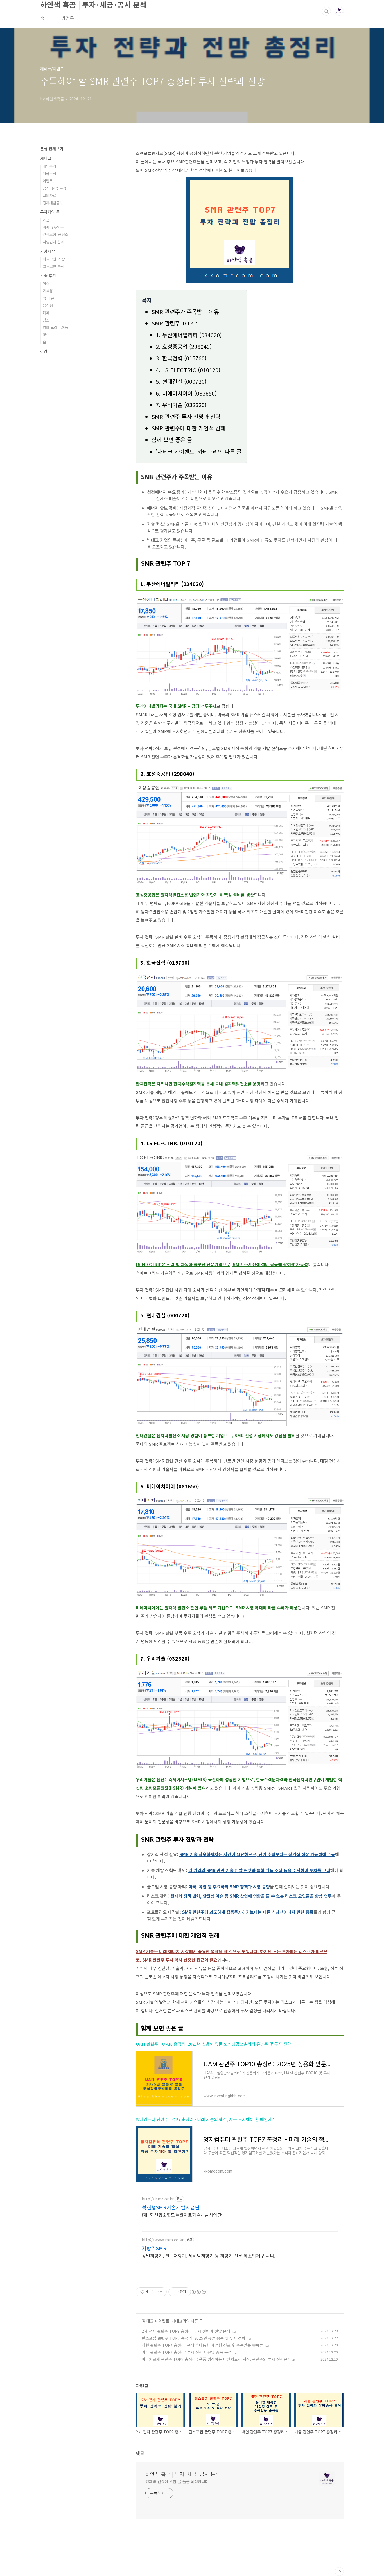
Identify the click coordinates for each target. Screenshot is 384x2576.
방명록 (68, 18)
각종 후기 (48, 275)
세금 (46, 220)
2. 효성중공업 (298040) (184, 346)
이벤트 (164, 2321)
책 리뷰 (48, 298)
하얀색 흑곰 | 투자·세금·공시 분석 (183, 2474)
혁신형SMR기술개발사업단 (171, 2207)
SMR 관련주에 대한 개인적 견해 (188, 428)
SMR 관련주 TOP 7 (175, 323)
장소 (46, 320)
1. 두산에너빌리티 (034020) (189, 335)
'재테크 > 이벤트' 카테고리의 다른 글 (199, 451)
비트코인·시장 (54, 259)
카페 (46, 313)
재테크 (148, 2321)
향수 (46, 335)
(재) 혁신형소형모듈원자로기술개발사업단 (182, 2215)
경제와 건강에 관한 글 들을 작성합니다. (178, 2481)
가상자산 (48, 251)
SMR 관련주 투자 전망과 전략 (186, 416)
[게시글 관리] (160, 2292)
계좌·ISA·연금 (53, 227)
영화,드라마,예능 (56, 327)
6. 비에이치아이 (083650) (186, 393)
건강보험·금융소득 (57, 234)
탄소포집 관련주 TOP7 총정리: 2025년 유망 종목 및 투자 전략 (194, 2338)
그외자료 (49, 195)
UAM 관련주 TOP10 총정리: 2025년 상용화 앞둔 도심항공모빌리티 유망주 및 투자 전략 (214, 2044)
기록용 (48, 291)
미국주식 (49, 173)
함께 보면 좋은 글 (172, 440)
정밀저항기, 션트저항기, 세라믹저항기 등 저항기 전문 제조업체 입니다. (208, 2255)
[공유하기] (153, 2292)
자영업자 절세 (53, 242)
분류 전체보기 (52, 149)
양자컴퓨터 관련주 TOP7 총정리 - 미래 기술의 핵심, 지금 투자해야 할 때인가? (205, 2119)
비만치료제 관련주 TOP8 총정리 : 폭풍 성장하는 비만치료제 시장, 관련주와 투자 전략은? (215, 2359)
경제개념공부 (53, 203)
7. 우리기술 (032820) (181, 405)
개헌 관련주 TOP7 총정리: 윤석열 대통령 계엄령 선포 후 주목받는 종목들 (202, 2345)
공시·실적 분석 (54, 188)
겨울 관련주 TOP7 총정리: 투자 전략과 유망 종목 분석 (187, 2352)
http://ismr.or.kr (158, 2199)
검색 (326, 11)
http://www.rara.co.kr (163, 2240)
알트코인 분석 (53, 266)
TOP (339, 2571)
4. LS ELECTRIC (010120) (188, 370)
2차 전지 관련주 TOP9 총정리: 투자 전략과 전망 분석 (186, 2331)
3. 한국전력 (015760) (181, 358)
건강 (44, 351)
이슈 (46, 283)
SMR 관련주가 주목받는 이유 (185, 312)
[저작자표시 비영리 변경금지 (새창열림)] (198, 2292)
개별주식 (49, 166)
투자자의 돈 (50, 212)
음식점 (48, 305)
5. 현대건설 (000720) (181, 381)
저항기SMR (154, 2248)
